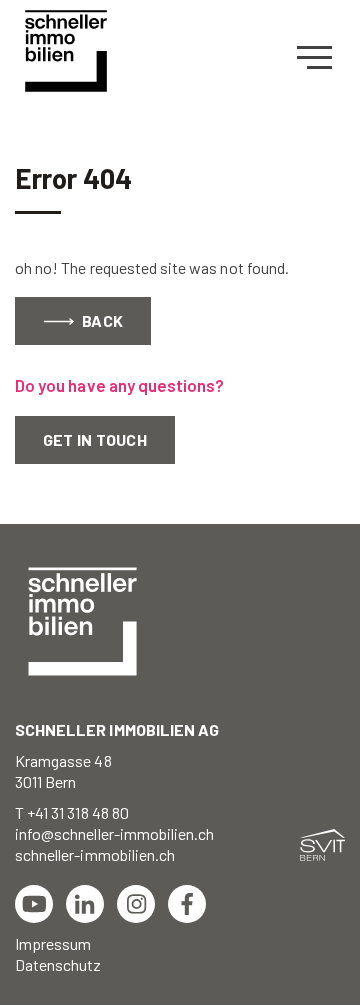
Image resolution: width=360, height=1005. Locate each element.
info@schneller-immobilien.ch (114, 833)
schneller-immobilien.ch (95, 854)
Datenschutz (58, 964)
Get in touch (95, 439)
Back (101, 320)
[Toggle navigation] (321, 58)
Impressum (53, 943)
